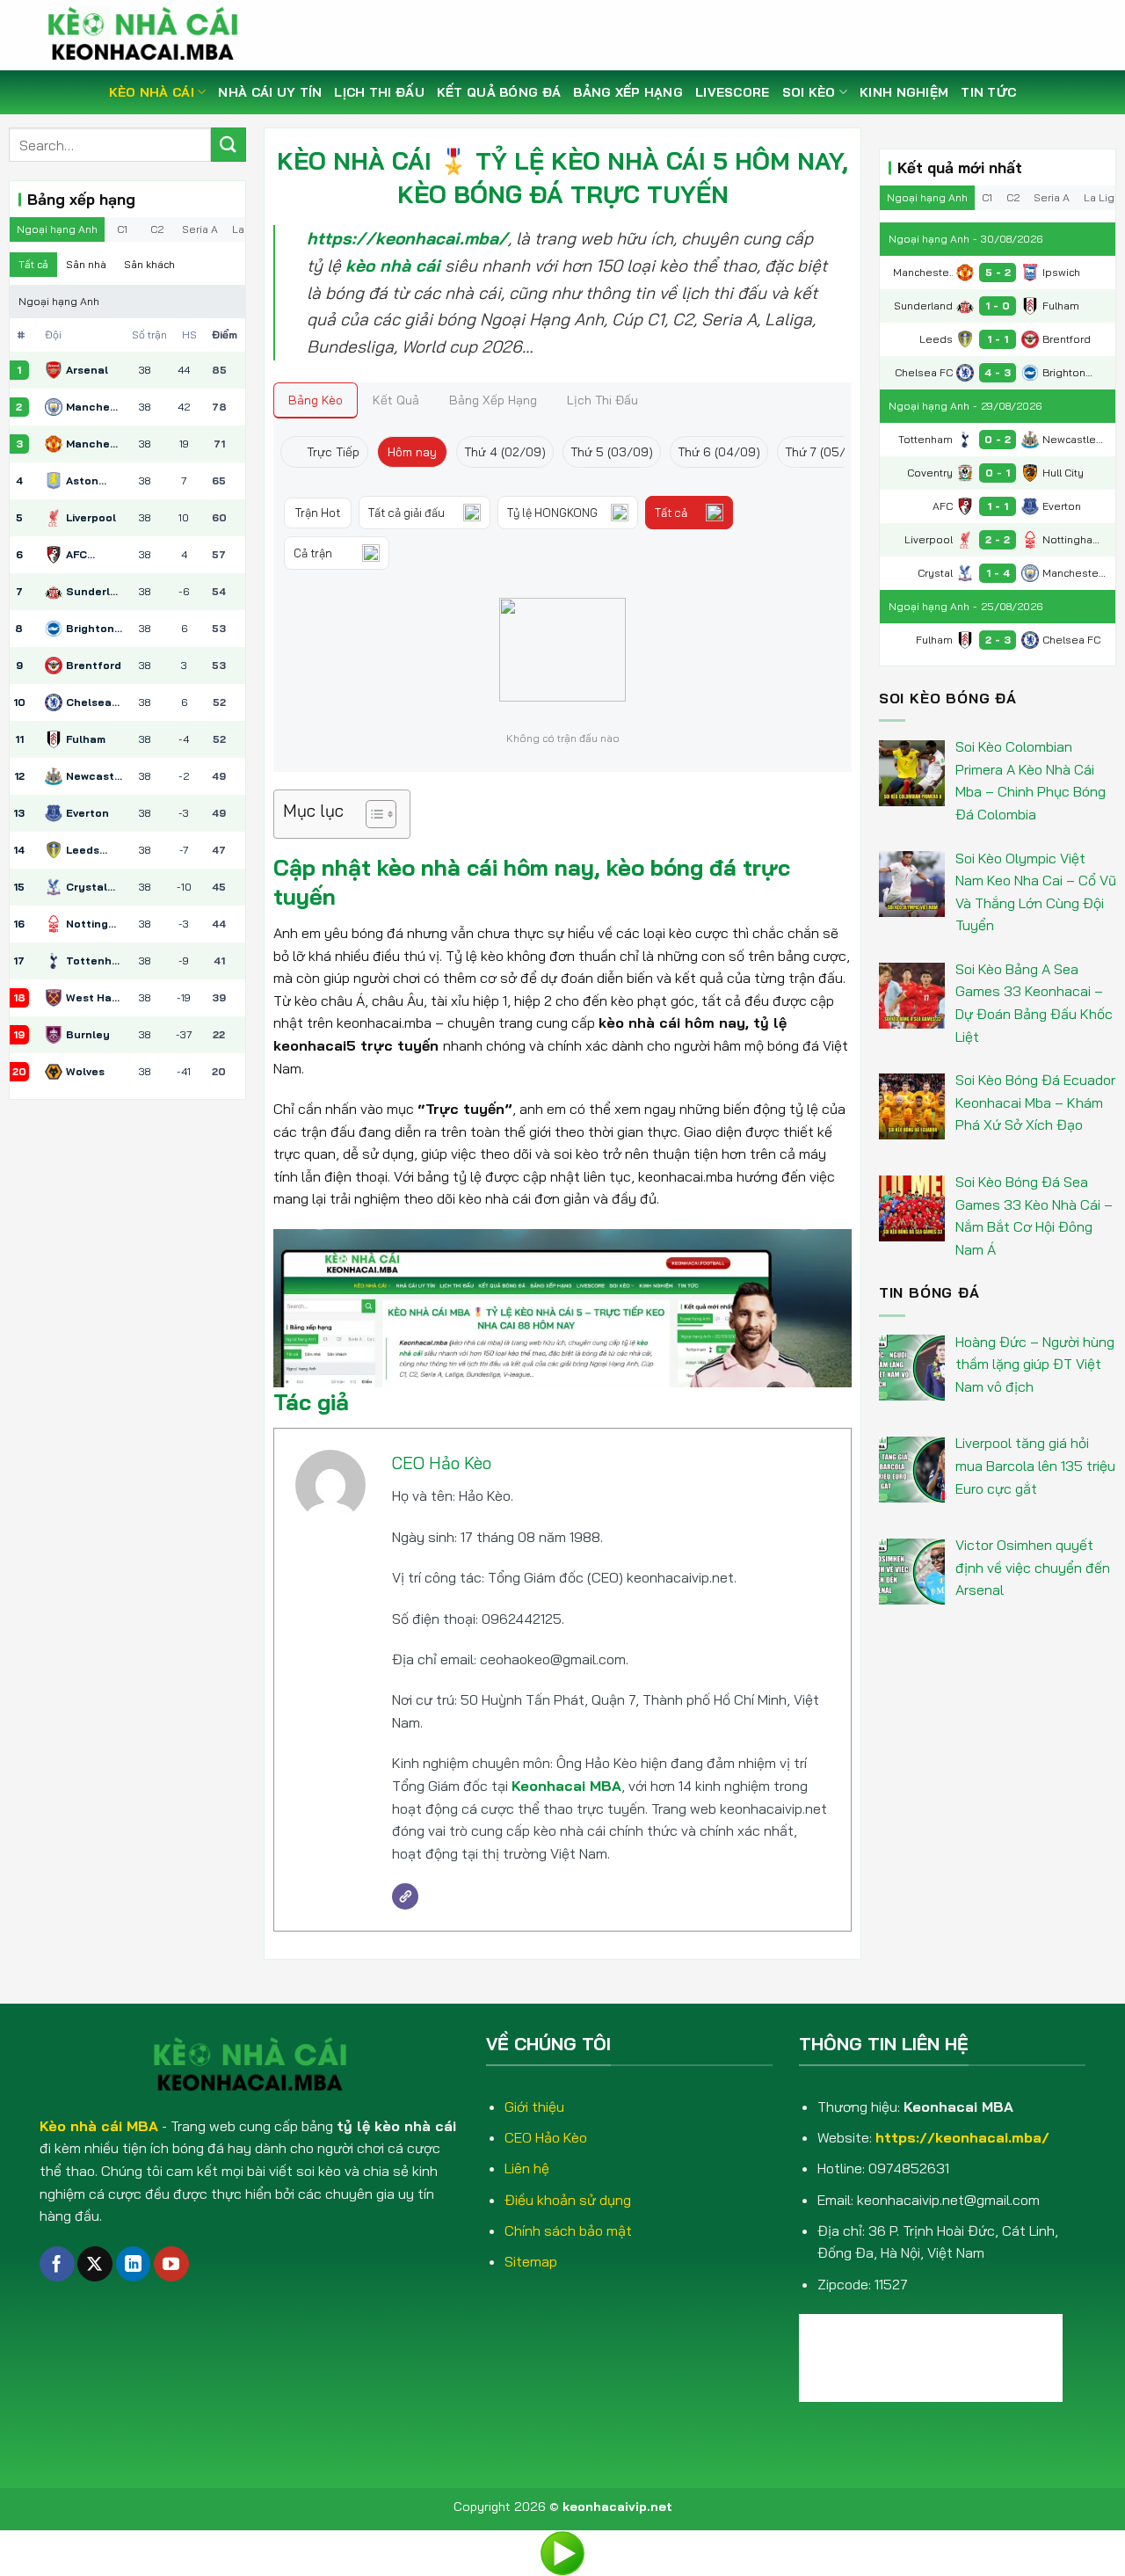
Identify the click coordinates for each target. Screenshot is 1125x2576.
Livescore (733, 92)
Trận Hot (318, 513)
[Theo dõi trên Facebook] (57, 2264)
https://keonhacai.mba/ (962, 2137)
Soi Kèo (809, 92)
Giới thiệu (534, 2107)
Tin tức (988, 92)
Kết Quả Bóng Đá (499, 92)
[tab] (316, 400)
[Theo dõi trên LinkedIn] (134, 2264)
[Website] (405, 1896)
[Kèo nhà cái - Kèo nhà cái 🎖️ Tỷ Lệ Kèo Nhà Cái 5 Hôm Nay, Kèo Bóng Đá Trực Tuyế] (149, 35)
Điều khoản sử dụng (568, 2200)
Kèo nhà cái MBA (99, 2126)
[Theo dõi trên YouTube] (171, 2264)
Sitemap (531, 2261)
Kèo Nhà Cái (152, 92)
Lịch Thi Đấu (379, 92)
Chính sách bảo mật (568, 2230)
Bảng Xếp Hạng (628, 92)
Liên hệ (527, 2168)
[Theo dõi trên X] (95, 2264)
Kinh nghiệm (904, 92)
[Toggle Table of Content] (372, 814)
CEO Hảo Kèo (442, 1463)
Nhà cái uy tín (270, 92)
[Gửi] (229, 145)
